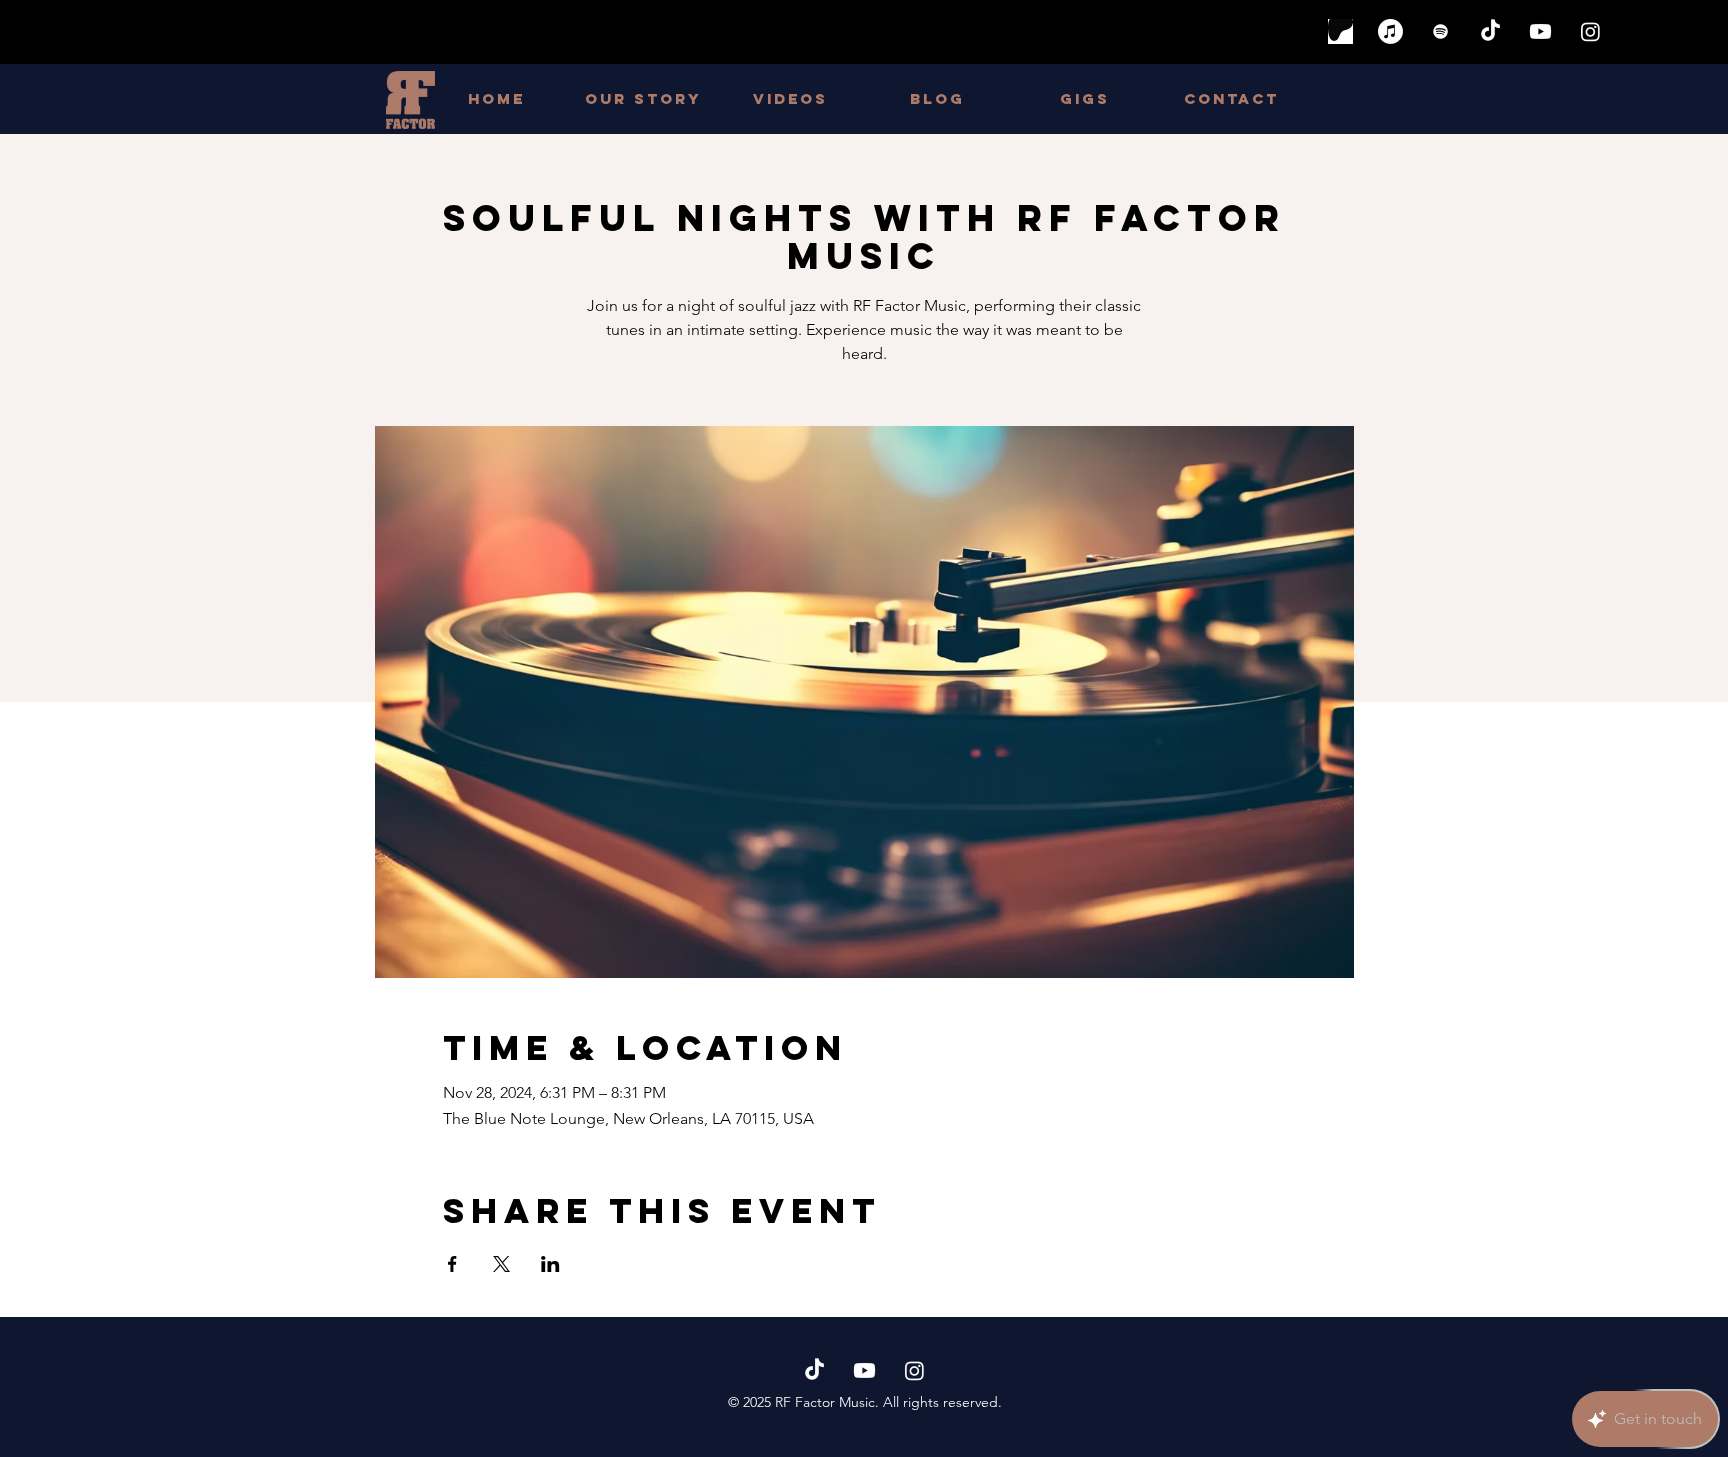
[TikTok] (1490, 31)
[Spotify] (1440, 31)
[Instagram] (1590, 31)
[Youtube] (1540, 31)
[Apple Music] (1390, 31)
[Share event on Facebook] (452, 1264)
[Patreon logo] (1340, 31)
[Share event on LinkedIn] (550, 1264)
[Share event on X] (501, 1264)
